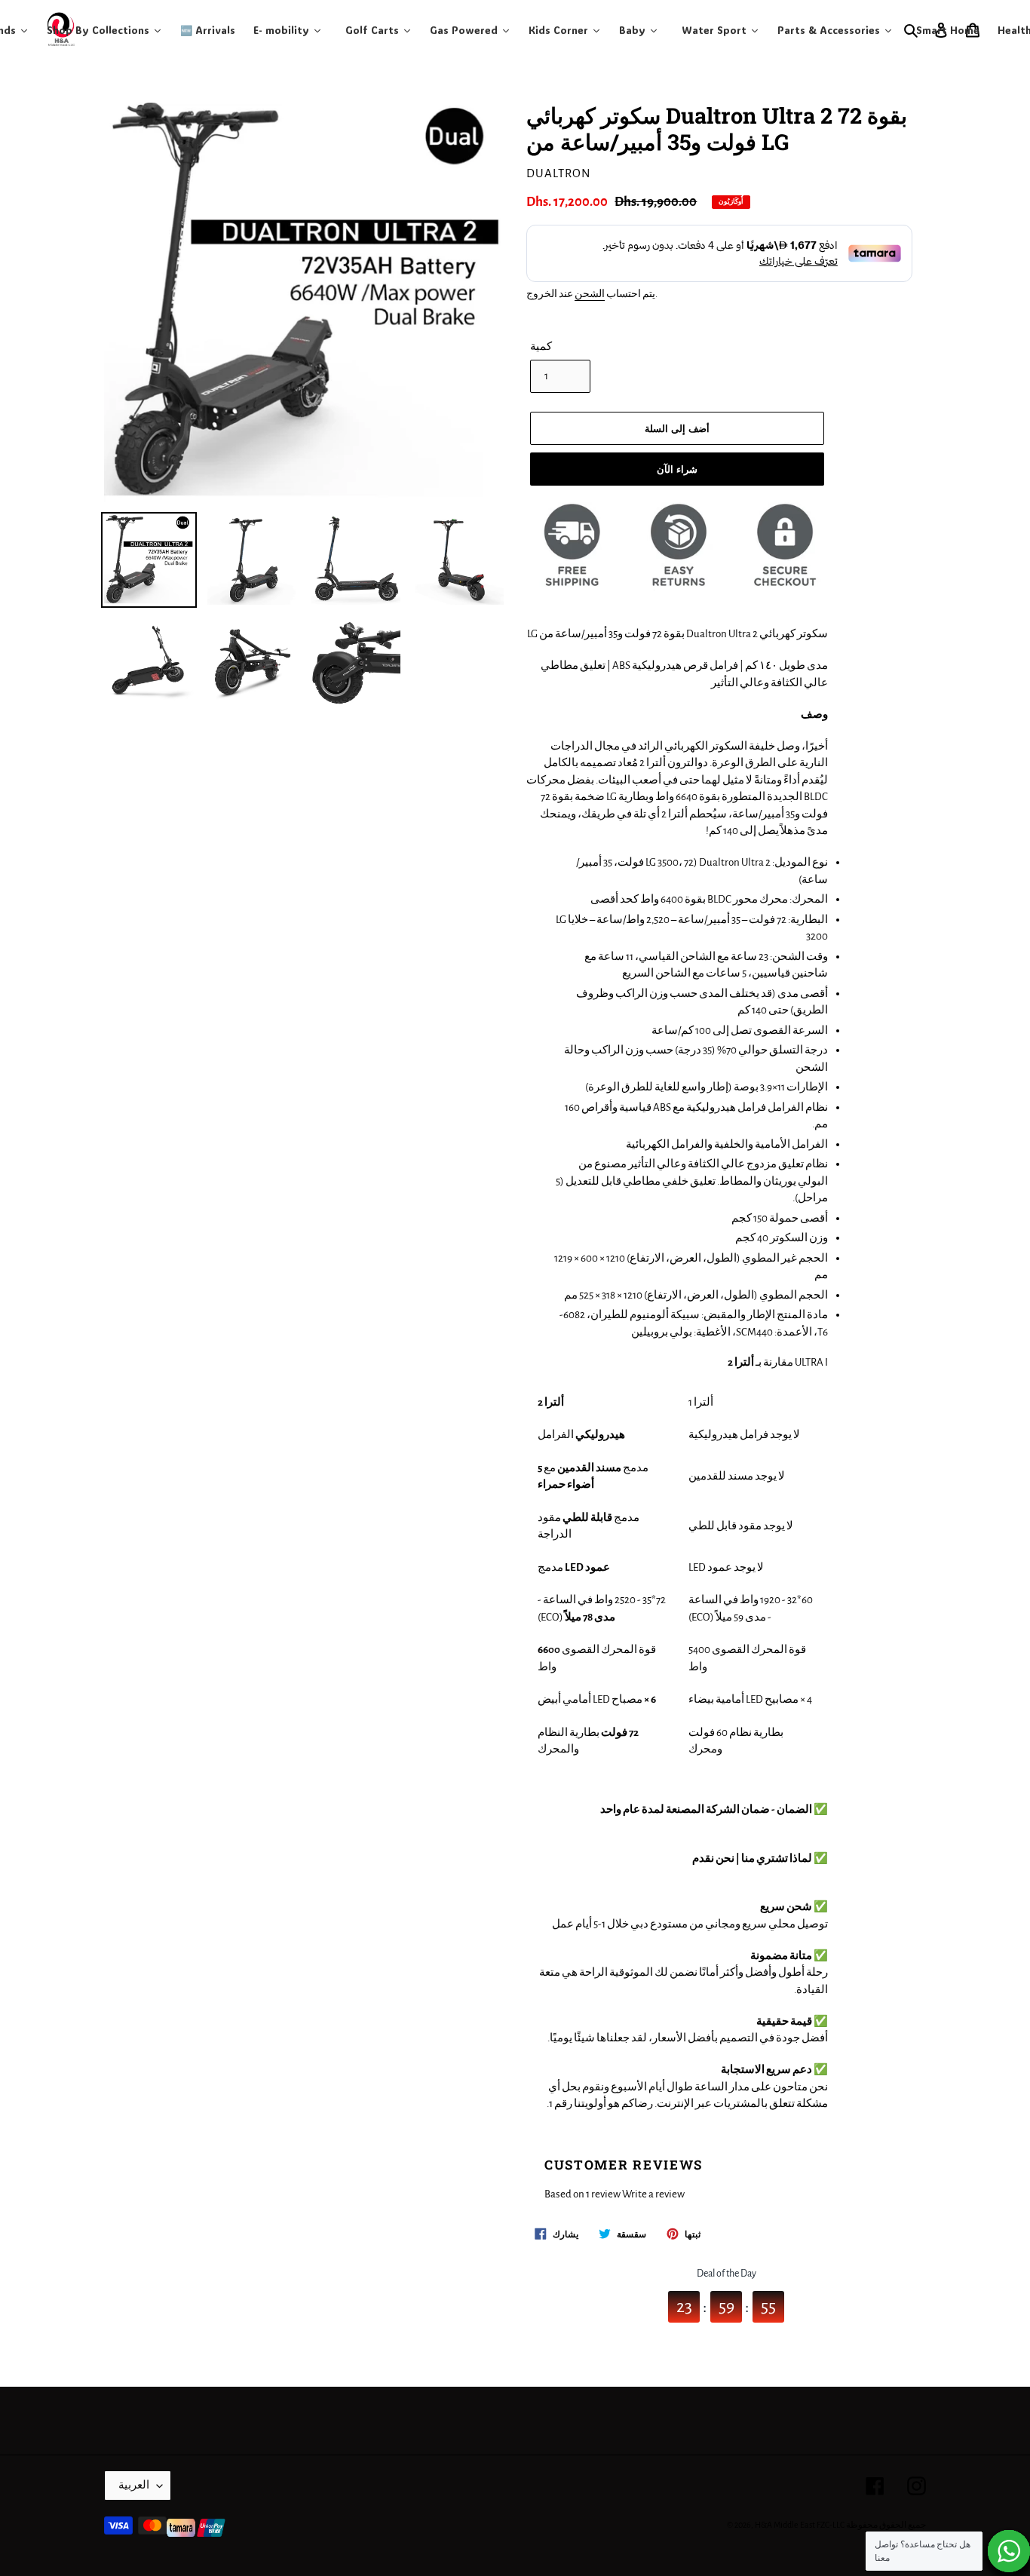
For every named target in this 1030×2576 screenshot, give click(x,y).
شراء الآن (677, 469)
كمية (541, 347)
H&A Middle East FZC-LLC (800, 2525)
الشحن (590, 294)
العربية (134, 2485)
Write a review (653, 2194)
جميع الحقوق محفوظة (886, 2525)
